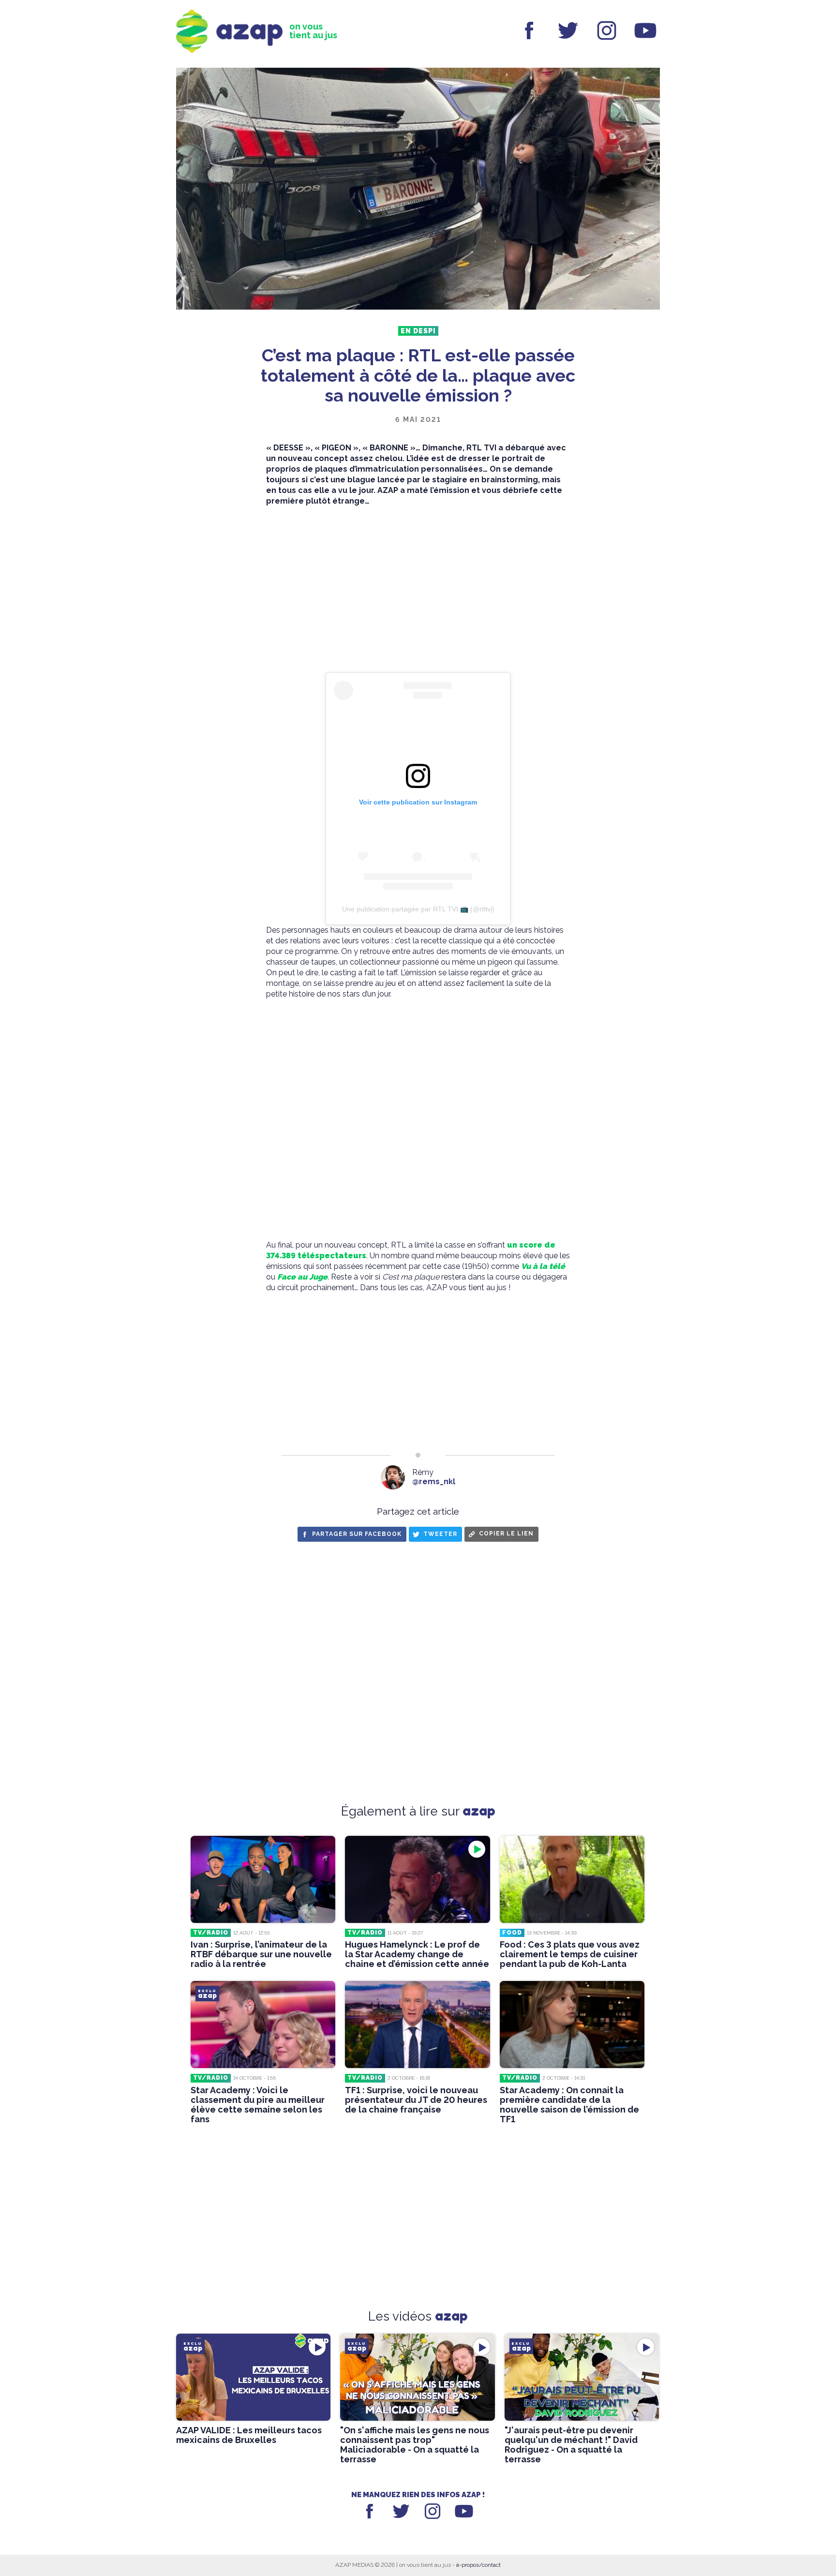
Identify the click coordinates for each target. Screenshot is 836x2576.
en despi (418, 331)
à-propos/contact (478, 2565)
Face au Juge (302, 1277)
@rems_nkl (434, 1482)
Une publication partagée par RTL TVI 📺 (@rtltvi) (418, 909)
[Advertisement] (418, 590)
